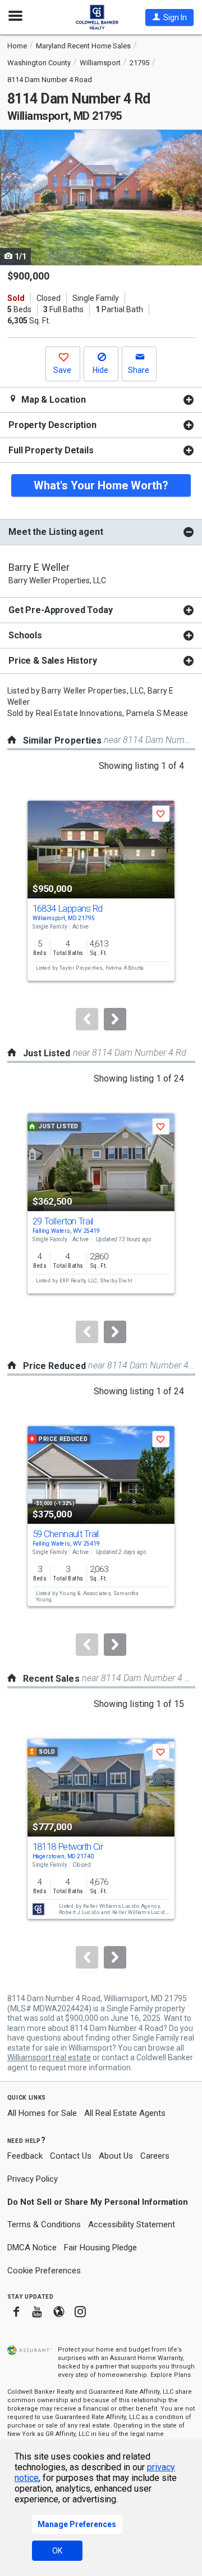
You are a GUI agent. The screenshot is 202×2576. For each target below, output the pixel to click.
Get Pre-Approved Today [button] (60, 610)
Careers (155, 2156)
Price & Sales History (53, 661)
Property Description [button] (52, 425)
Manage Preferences (77, 2524)
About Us (116, 2156)
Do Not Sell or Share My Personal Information (98, 2202)
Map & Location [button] (52, 400)
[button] (169, 17)
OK (57, 2551)
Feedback (25, 2156)
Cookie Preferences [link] (44, 2271)
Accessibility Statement (132, 2224)
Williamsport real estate (49, 2057)
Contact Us (71, 2156)
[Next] (115, 1019)
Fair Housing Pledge (100, 2248)
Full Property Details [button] (51, 450)
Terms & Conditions (44, 2224)
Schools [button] (25, 635)
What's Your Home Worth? (101, 485)
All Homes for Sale (42, 2113)
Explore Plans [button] (171, 2375)
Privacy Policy (33, 2179)
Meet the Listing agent (56, 532)
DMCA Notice (32, 2248)
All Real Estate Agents (125, 2113)
